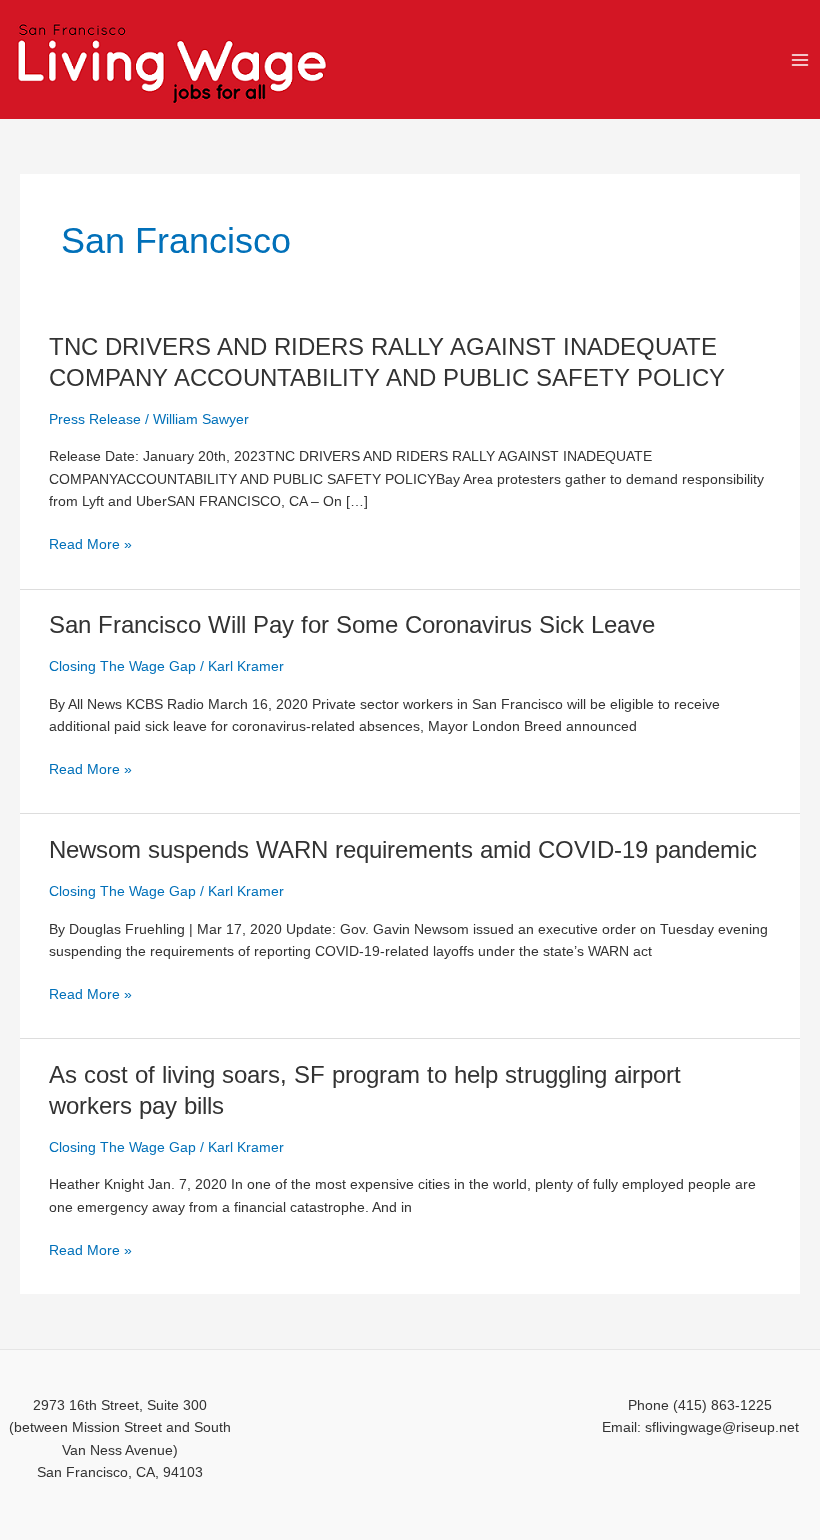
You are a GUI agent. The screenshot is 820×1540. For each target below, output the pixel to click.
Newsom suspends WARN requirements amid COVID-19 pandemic (403, 850)
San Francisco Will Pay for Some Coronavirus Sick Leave (352, 625)
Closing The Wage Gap (122, 666)
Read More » (90, 545)
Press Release (95, 419)
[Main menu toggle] (800, 59)
